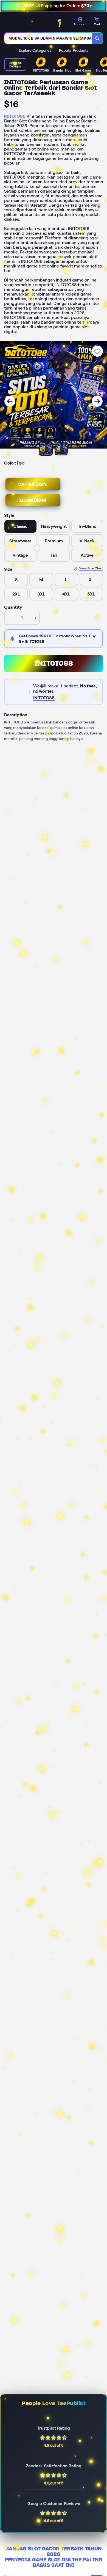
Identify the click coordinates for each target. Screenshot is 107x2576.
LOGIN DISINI (33, 500)
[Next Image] (97, 401)
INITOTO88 (15, 116)
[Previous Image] (10, 401)
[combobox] (48, 38)
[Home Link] (38, 23)
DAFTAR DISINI (33, 484)
